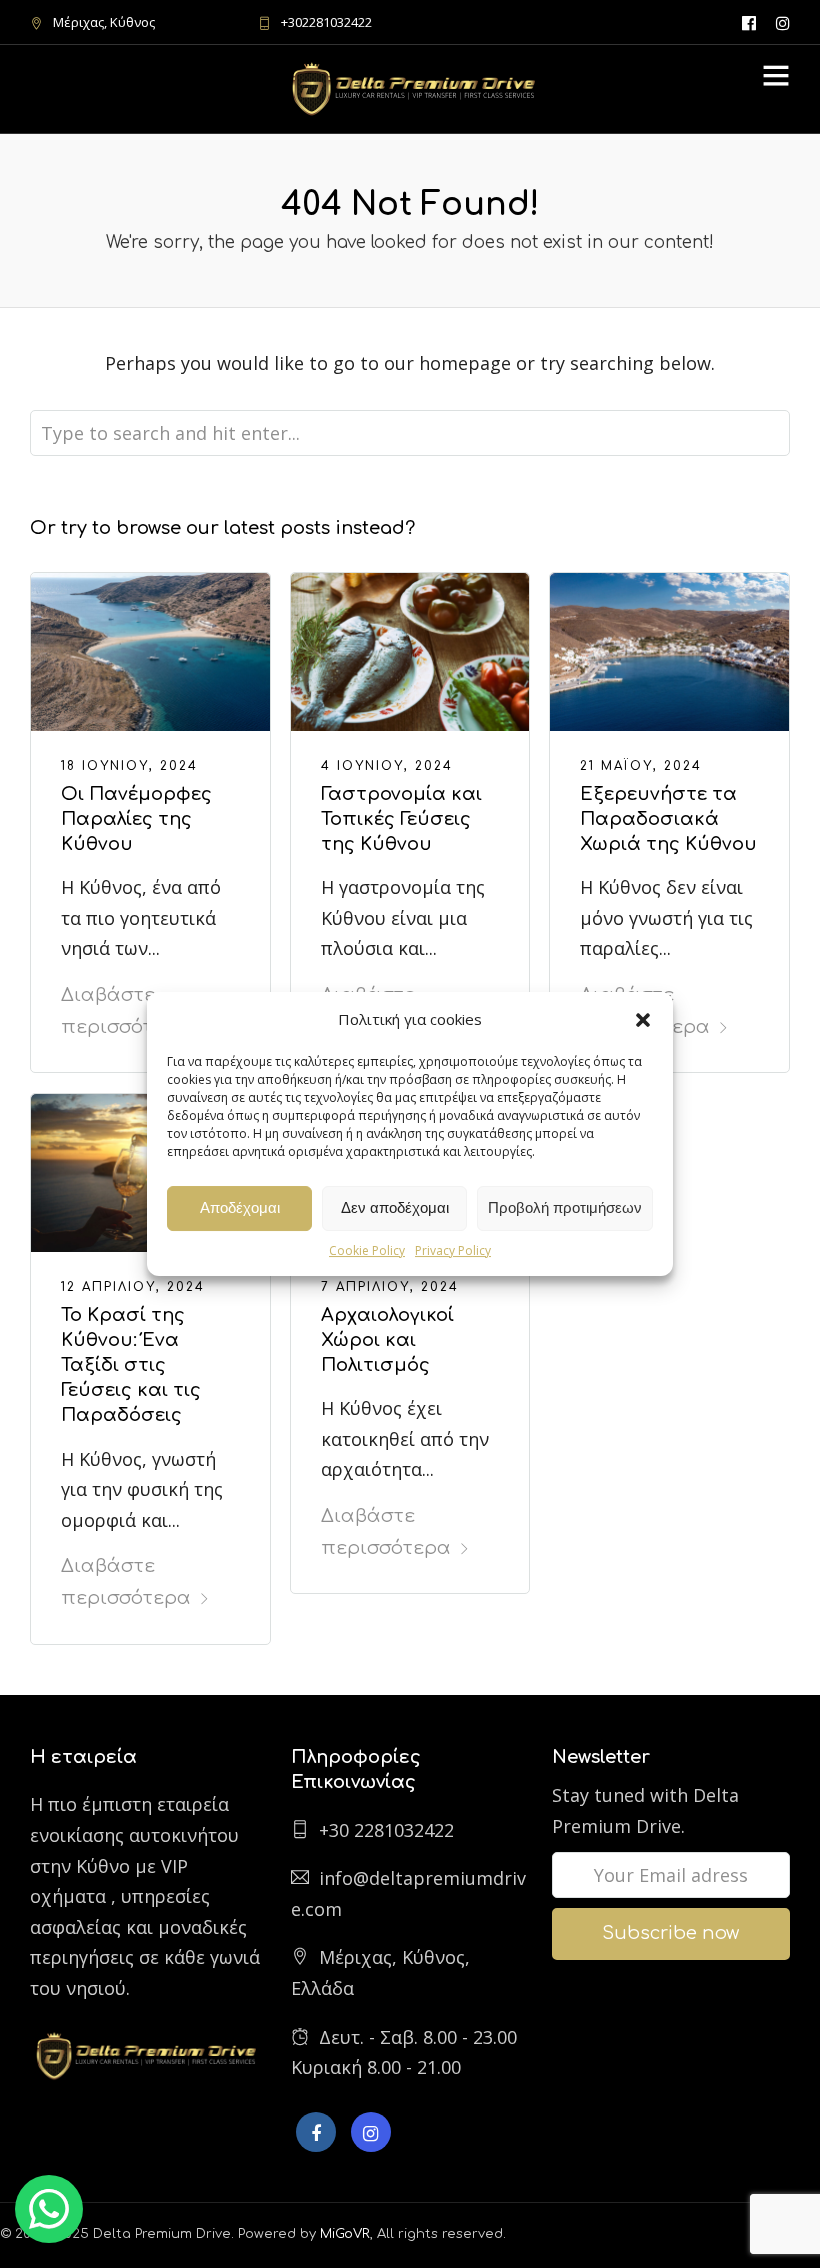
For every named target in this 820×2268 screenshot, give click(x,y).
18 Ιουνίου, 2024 (129, 766)
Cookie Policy (367, 1250)
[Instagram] (783, 22)
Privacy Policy (453, 1250)
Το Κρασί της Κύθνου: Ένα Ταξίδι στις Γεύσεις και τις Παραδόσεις (131, 1365)
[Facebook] (316, 2132)
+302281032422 (326, 22)
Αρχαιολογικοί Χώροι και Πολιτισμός (387, 1340)
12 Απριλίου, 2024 (133, 1287)
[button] (643, 1020)
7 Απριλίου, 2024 (390, 1287)
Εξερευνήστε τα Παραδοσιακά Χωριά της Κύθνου (668, 819)
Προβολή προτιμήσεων (565, 1207)
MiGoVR (345, 2234)
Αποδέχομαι (240, 1207)
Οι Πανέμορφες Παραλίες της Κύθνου (136, 819)
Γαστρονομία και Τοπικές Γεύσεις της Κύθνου (401, 819)
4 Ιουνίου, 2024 (387, 766)
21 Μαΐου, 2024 (641, 766)
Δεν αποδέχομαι (395, 1207)
